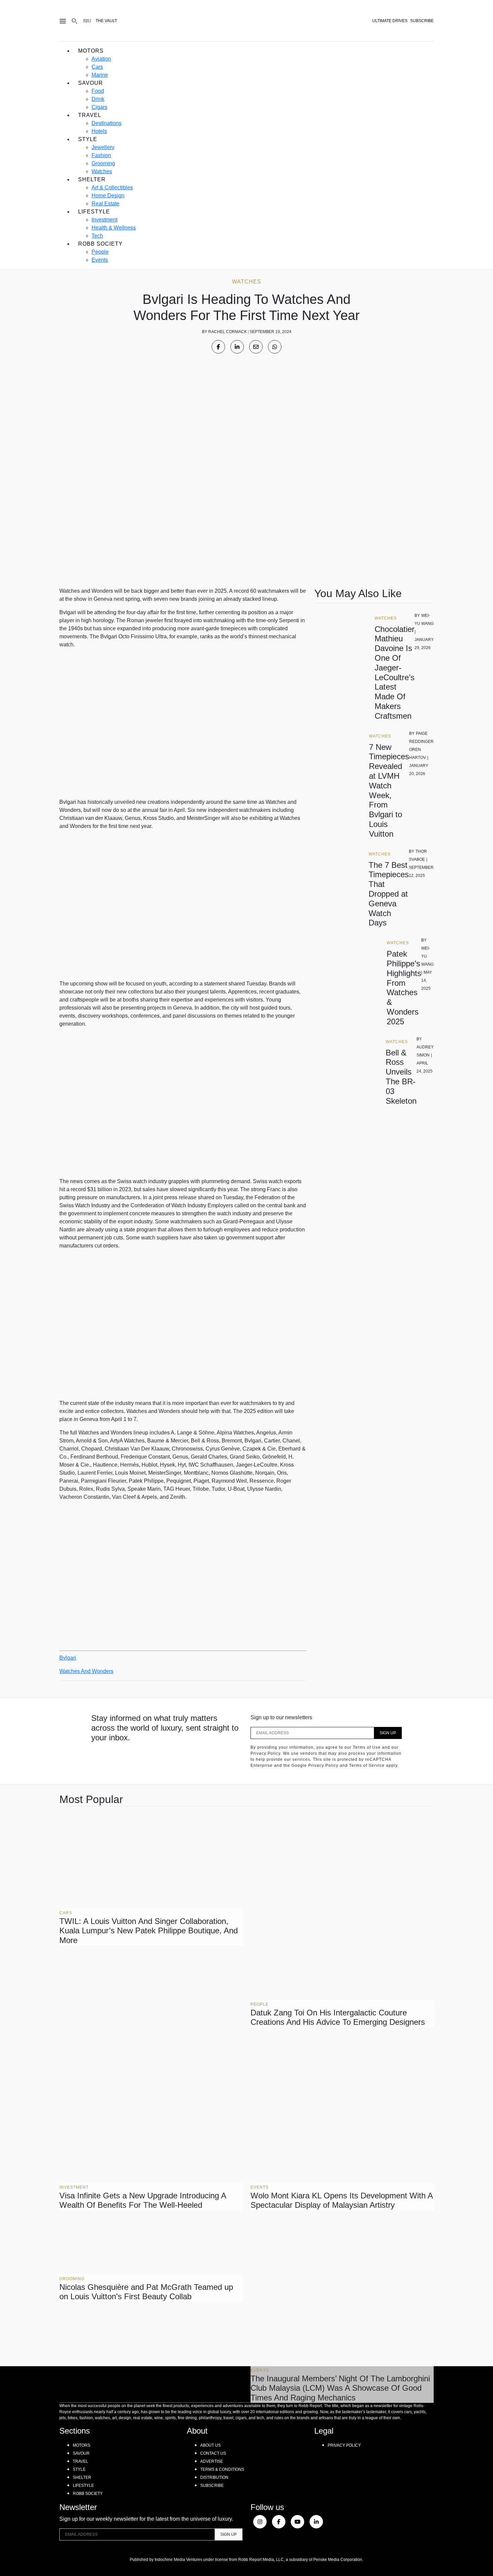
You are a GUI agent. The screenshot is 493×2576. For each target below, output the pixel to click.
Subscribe (212, 2486)
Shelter (92, 179)
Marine (100, 75)
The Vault (106, 21)
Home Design (108, 196)
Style (88, 139)
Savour (91, 83)
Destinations (106, 123)
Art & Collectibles (112, 187)
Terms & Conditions (222, 2469)
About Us (210, 2445)
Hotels (99, 131)
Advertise (212, 2461)
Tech (97, 236)
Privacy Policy (344, 2445)
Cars (97, 67)
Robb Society (100, 244)
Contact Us (213, 2453)
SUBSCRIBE (422, 21)
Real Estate (105, 204)
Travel (90, 115)
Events (100, 260)
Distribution (214, 2477)
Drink (98, 99)
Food (98, 91)
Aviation (101, 59)
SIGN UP (388, 1733)
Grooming (103, 163)
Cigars (99, 107)
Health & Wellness (114, 228)
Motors (91, 51)
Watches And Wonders (86, 1671)
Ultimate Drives (390, 21)
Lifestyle (94, 212)
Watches (102, 171)
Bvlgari (68, 1658)
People (100, 252)
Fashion (101, 155)
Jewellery (103, 147)
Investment (104, 220)
